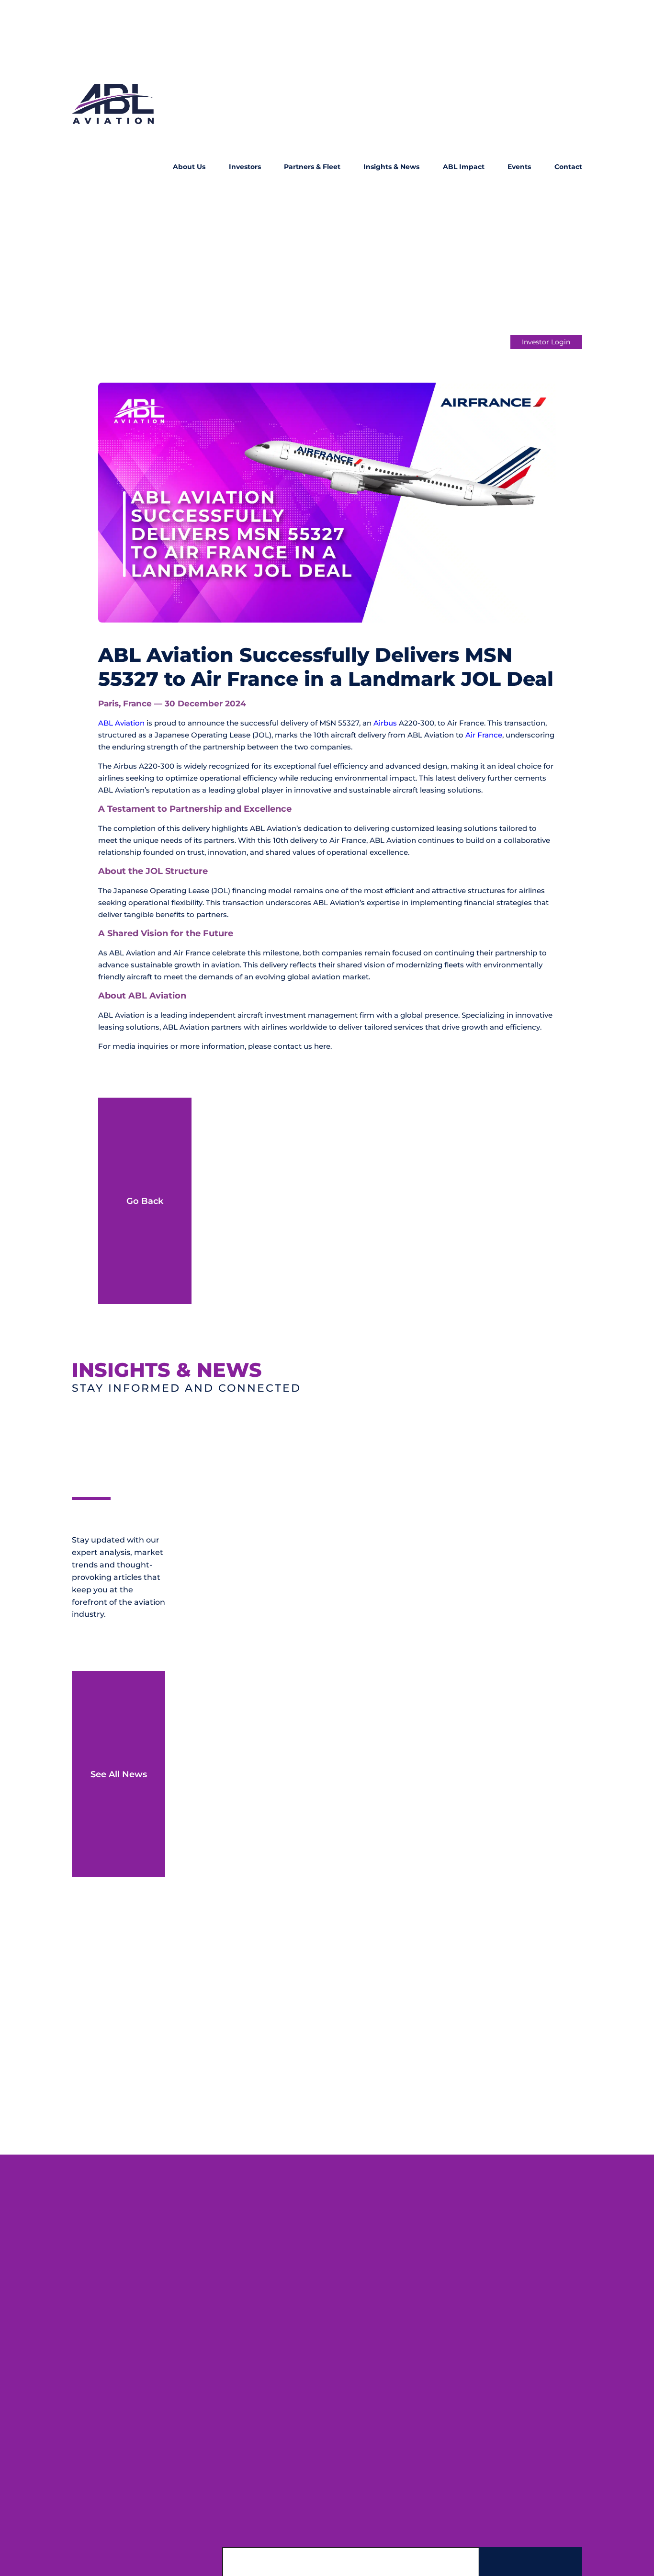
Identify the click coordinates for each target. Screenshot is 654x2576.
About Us (189, 167)
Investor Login (546, 342)
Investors (245, 167)
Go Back (145, 1201)
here (322, 1046)
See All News (119, 1774)
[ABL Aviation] (113, 168)
